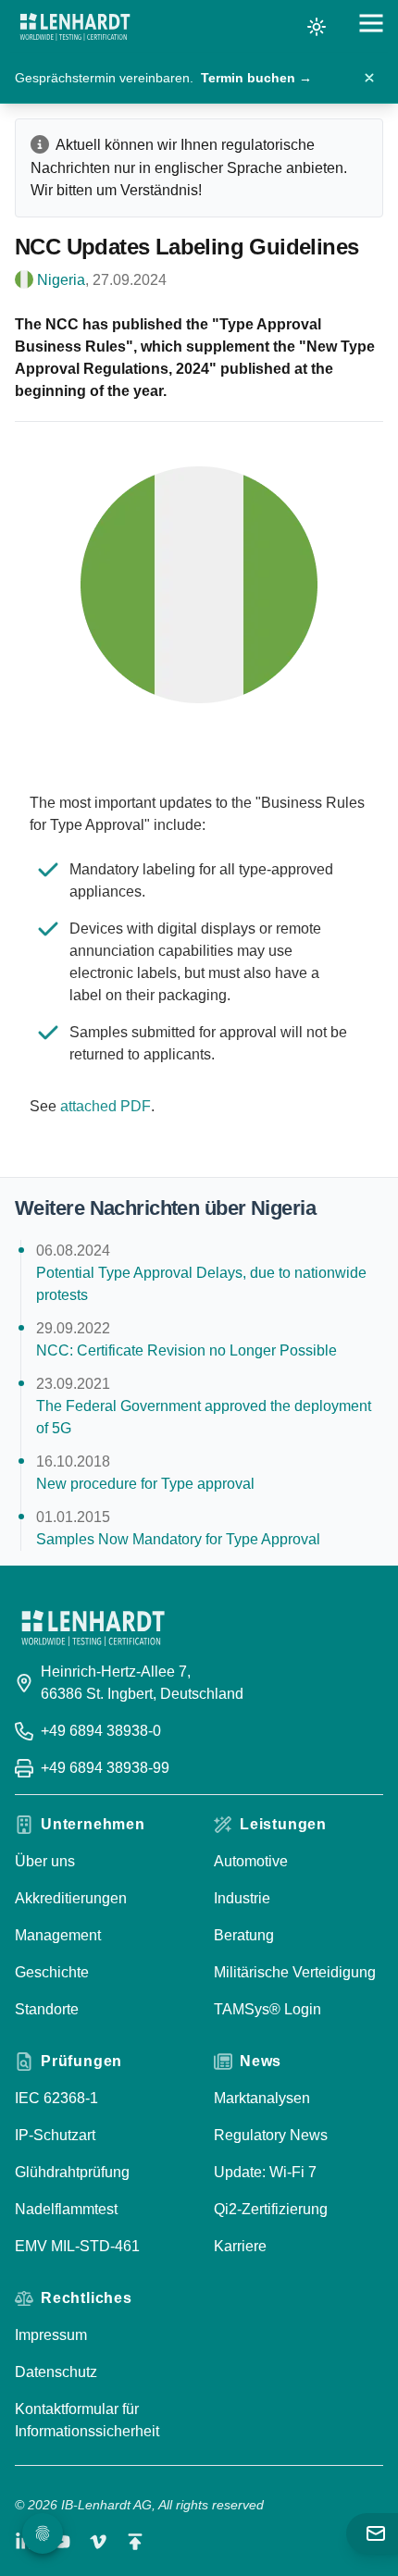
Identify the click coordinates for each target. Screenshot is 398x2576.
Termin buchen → (256, 78)
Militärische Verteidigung (295, 1972)
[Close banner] (369, 78)
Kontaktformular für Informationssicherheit (87, 2420)
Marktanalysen (262, 2098)
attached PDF (106, 1106)
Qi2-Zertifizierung (271, 2209)
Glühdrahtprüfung (72, 2172)
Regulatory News (271, 2135)
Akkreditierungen (71, 1898)
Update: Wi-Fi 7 (265, 2172)
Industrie (242, 1898)
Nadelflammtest (66, 2209)
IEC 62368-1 (56, 2098)
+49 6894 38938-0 (101, 1731)
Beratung (244, 1935)
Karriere (240, 2246)
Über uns (45, 1861)
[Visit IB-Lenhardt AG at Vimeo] (98, 2542)
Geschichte (52, 1972)
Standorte (47, 2009)
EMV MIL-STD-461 (77, 2246)
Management (58, 1935)
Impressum (51, 2335)
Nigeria (61, 280)
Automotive (251, 1861)
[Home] (75, 27)
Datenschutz (56, 2372)
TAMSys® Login (267, 2009)
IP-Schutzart (55, 2135)
